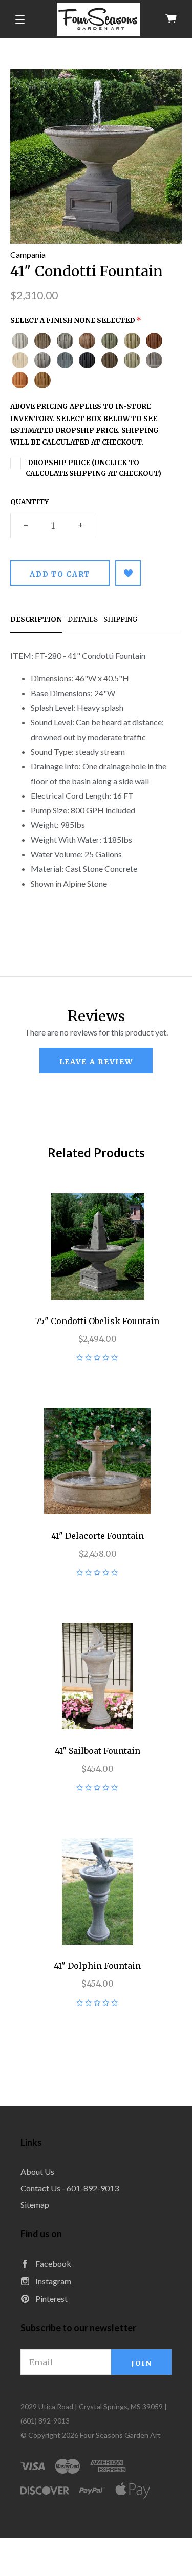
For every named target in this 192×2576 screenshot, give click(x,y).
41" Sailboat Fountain (98, 1751)
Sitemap (35, 2204)
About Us (37, 2172)
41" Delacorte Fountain (98, 1536)
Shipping (120, 619)
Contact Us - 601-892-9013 (70, 2188)
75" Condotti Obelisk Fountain (97, 1321)
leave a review (96, 1062)
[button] (20, 19)
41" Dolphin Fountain (97, 1966)
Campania (28, 255)
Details (83, 619)
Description (36, 619)
